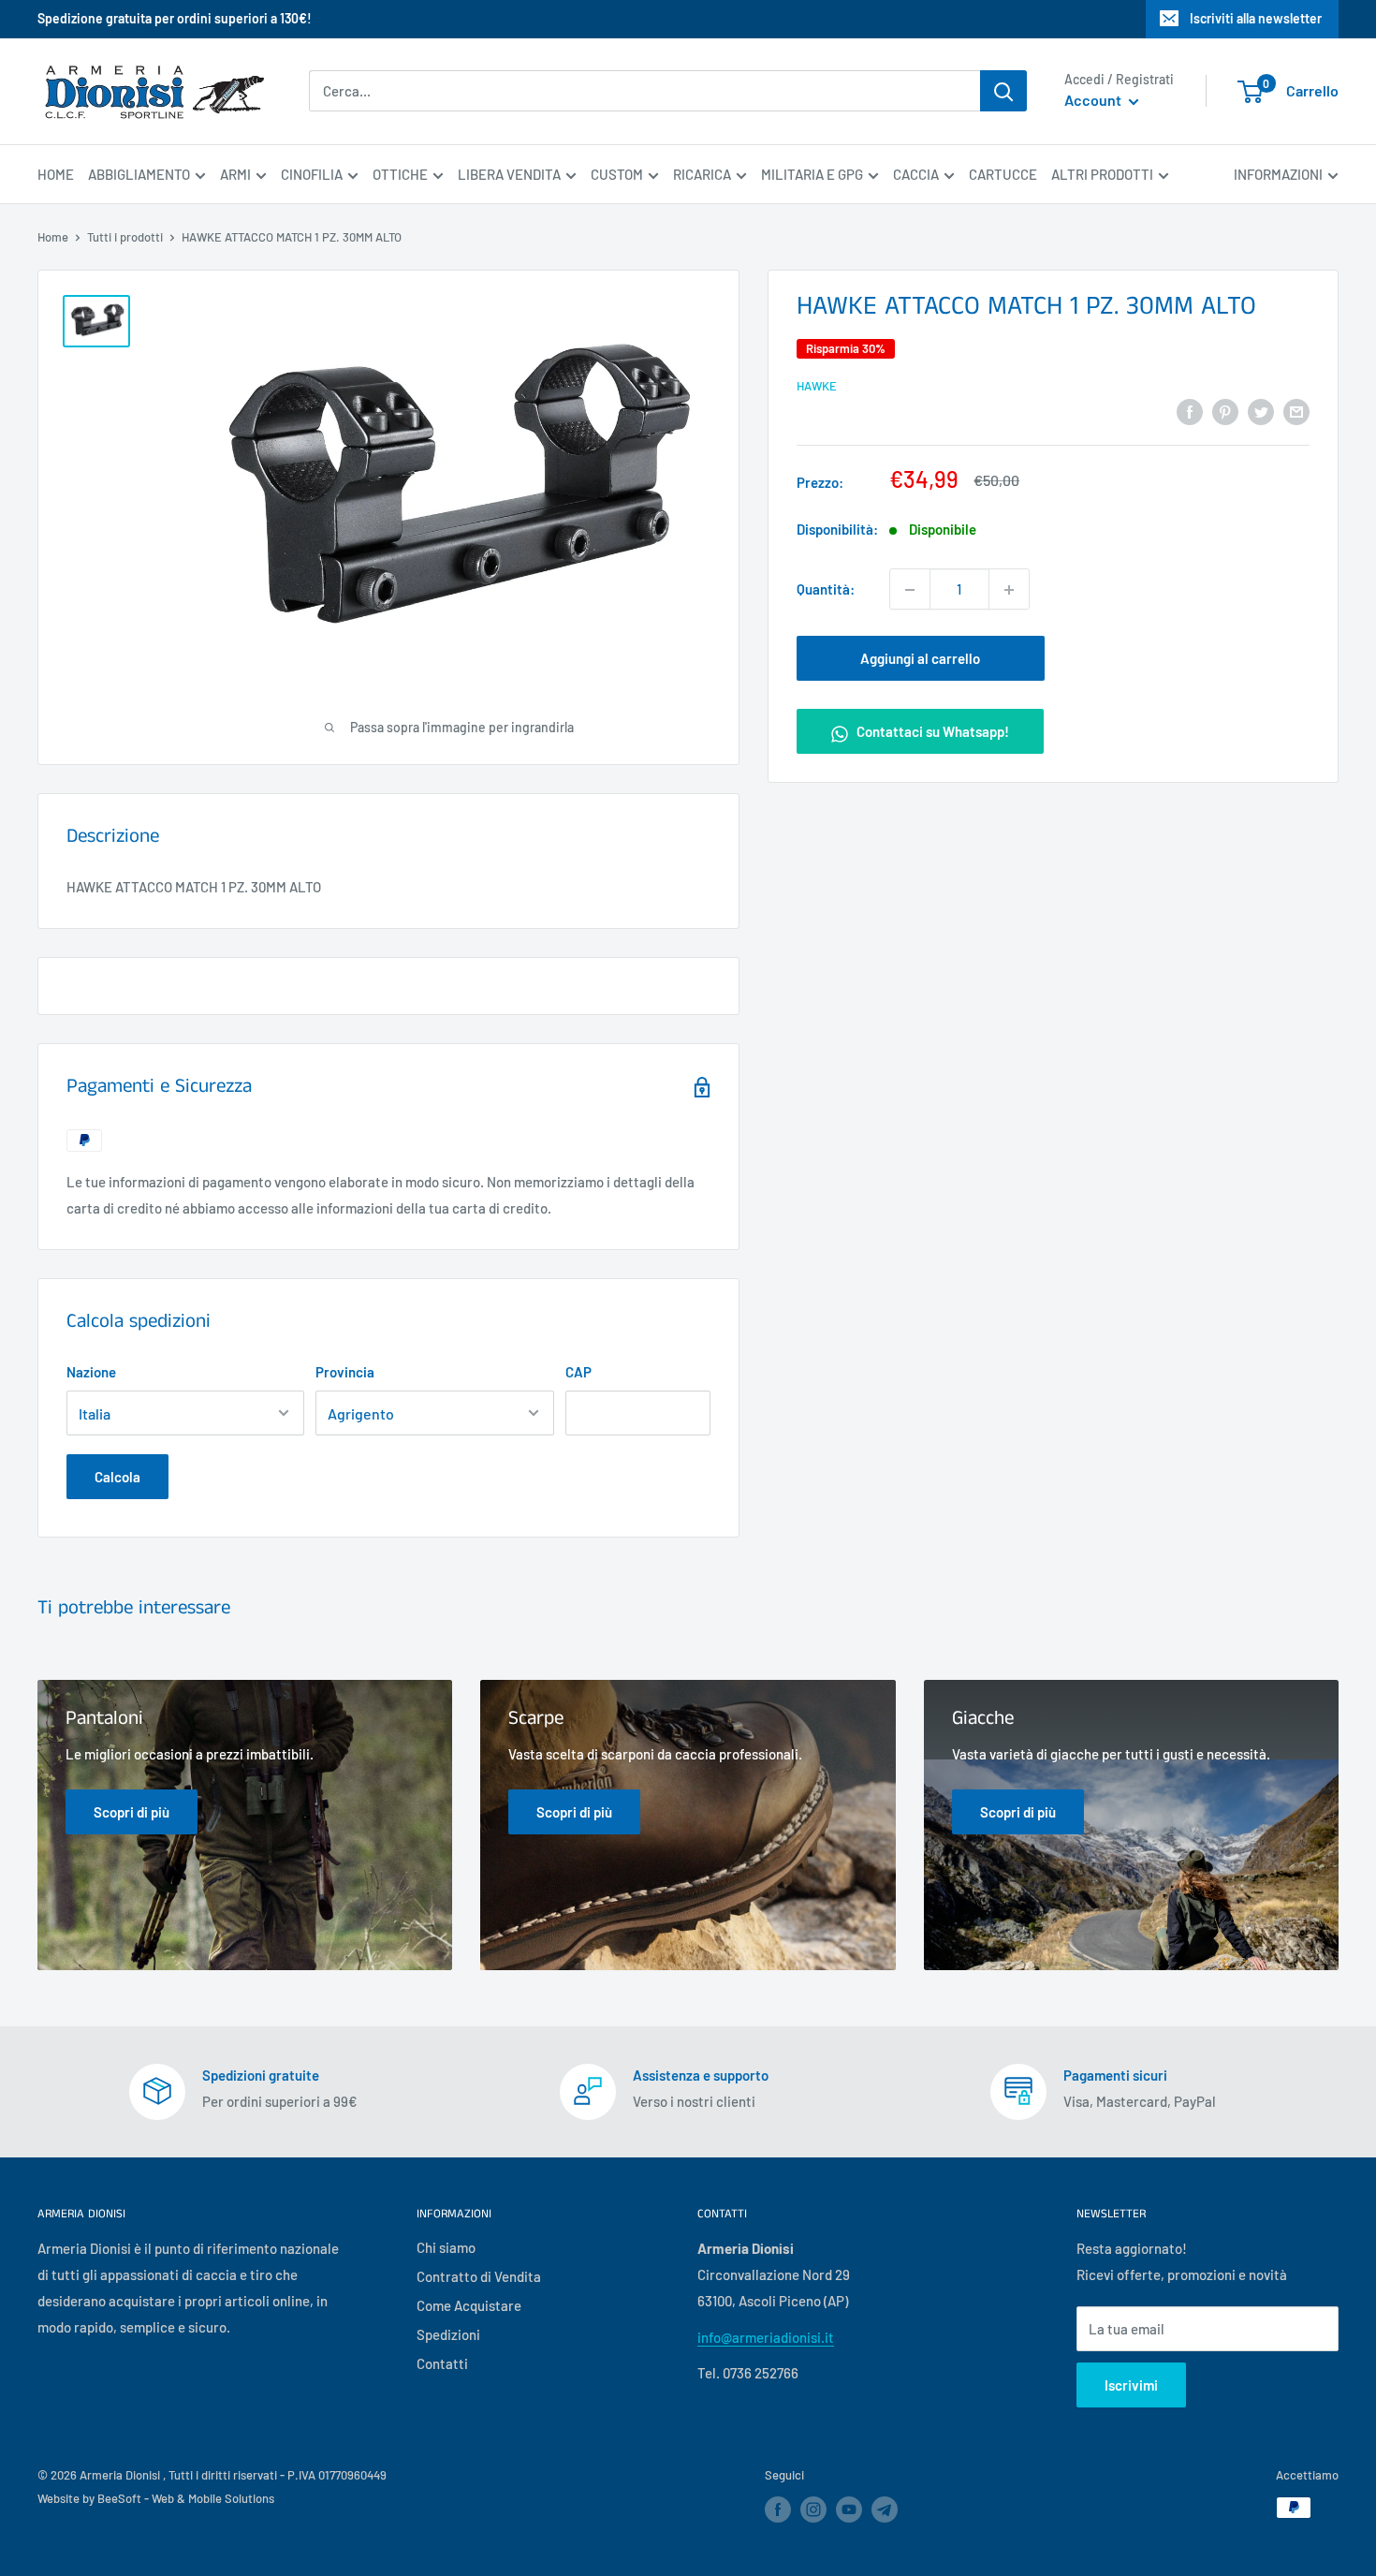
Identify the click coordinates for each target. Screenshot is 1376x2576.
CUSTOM (617, 174)
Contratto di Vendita (479, 2276)
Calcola (117, 1477)
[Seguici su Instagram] (813, 2510)
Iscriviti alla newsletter (1256, 18)
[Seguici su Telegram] (885, 2513)
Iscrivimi (1131, 2385)
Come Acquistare (469, 2305)
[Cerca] (1003, 91)
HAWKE (817, 386)
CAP (578, 1372)
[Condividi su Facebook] (1190, 410)
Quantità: (826, 590)
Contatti (442, 2363)
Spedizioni (448, 2334)
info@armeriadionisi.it (766, 2337)
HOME (56, 174)
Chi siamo (446, 2247)
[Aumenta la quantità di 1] (1009, 590)
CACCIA (916, 174)
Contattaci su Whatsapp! (931, 732)
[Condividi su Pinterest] (1225, 410)
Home (53, 237)
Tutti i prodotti (125, 237)
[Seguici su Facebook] (778, 2510)
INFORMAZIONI (1278, 174)
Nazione (91, 1372)
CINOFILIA (312, 174)
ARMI (235, 174)
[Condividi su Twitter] (1261, 410)
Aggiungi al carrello (920, 659)
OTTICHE (400, 174)
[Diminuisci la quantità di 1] (910, 590)
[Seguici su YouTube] (849, 2510)
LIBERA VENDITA (509, 174)
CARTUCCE (1003, 174)
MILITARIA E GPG (812, 174)
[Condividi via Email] (1296, 410)
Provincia (345, 1372)
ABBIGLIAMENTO (139, 174)
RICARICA (702, 174)
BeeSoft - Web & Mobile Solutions (186, 2498)
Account (1094, 101)
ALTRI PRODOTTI (1102, 174)
